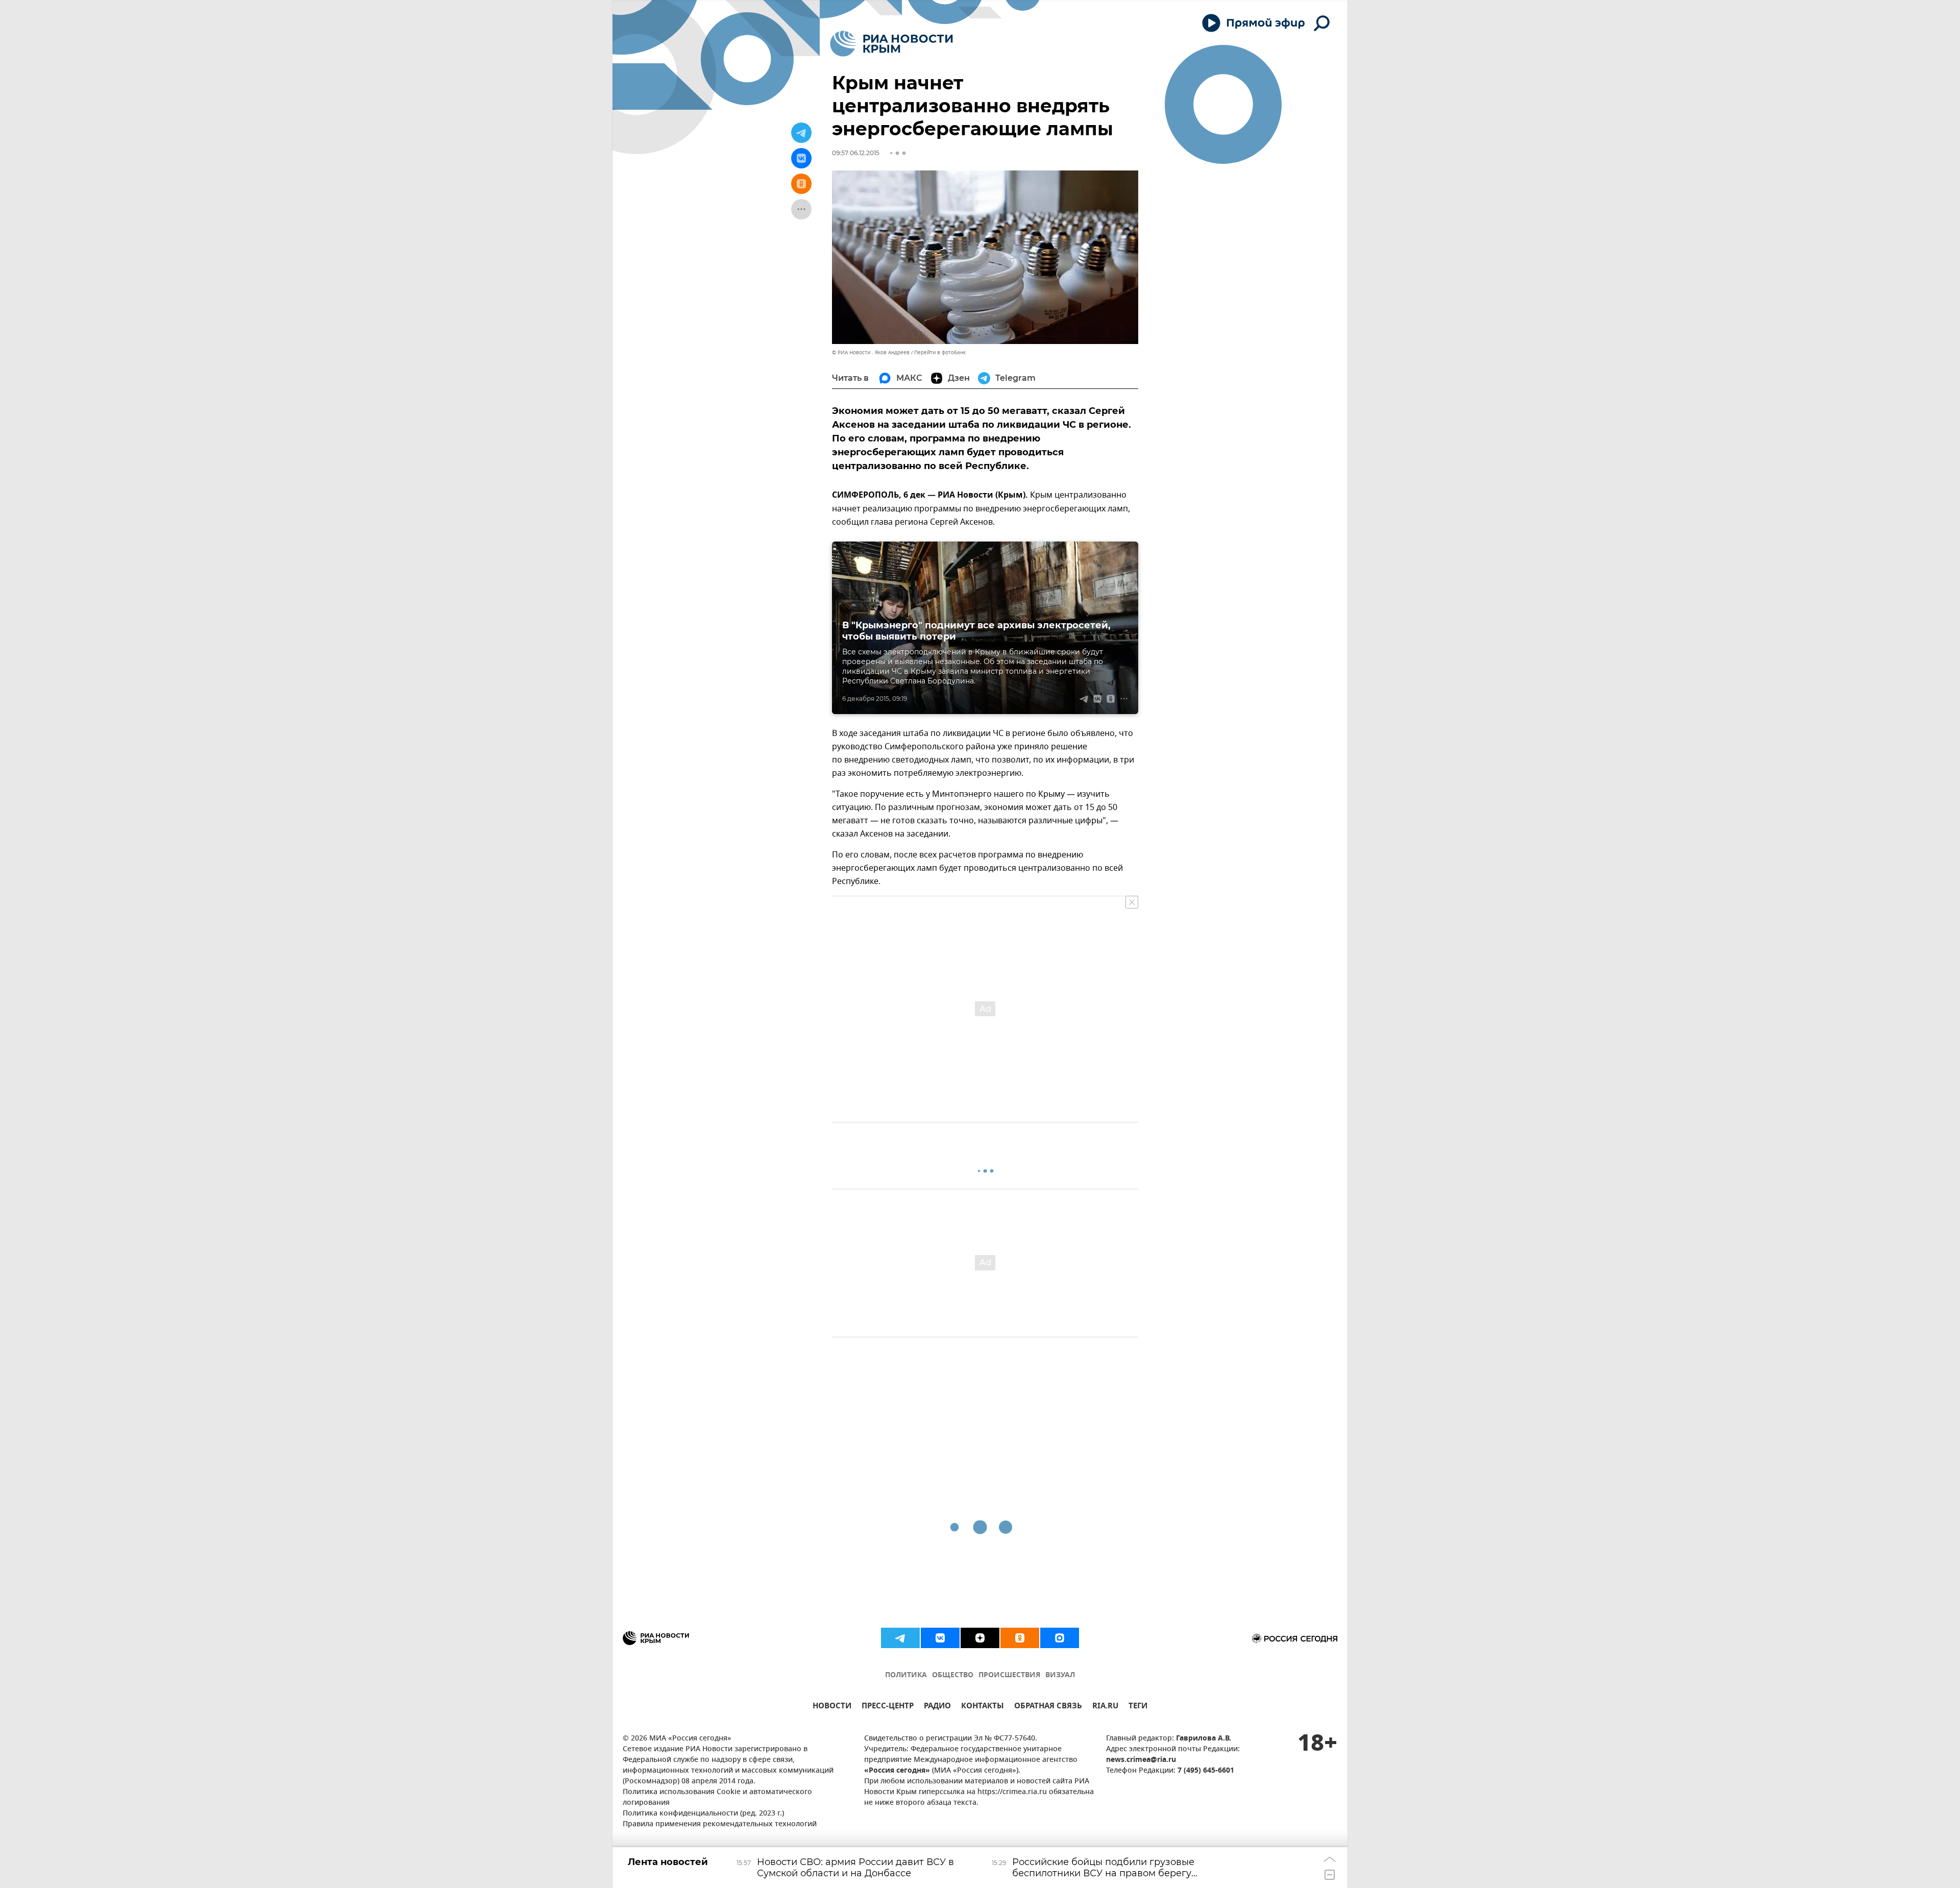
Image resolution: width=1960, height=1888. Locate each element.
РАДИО (937, 1707)
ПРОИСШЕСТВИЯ (1009, 1675)
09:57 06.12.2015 (856, 153)
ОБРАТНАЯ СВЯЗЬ (1048, 1707)
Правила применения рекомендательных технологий (720, 1824)
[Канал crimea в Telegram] (900, 1638)
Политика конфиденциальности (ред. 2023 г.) (703, 1814)
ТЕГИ (1138, 1707)
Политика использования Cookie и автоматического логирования (717, 1798)
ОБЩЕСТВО (953, 1675)
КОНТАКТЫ (983, 1707)
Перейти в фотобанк (940, 352)
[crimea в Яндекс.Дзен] (980, 1638)
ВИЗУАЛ (1060, 1675)
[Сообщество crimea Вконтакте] (940, 1638)
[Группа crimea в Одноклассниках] (1020, 1638)
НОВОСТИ (832, 1707)
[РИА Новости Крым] (891, 44)
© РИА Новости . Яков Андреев (871, 352)
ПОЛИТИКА (906, 1675)
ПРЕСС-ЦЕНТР (888, 1707)
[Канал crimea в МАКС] (1060, 1638)
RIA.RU (1105, 1707)
